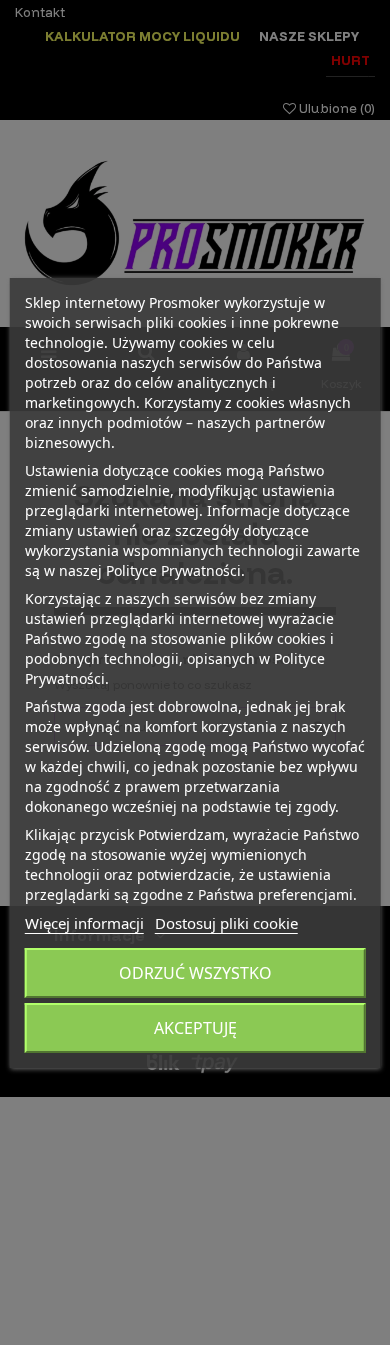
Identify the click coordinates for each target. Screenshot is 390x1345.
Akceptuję (195, 1028)
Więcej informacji (84, 923)
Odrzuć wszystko (195, 973)
